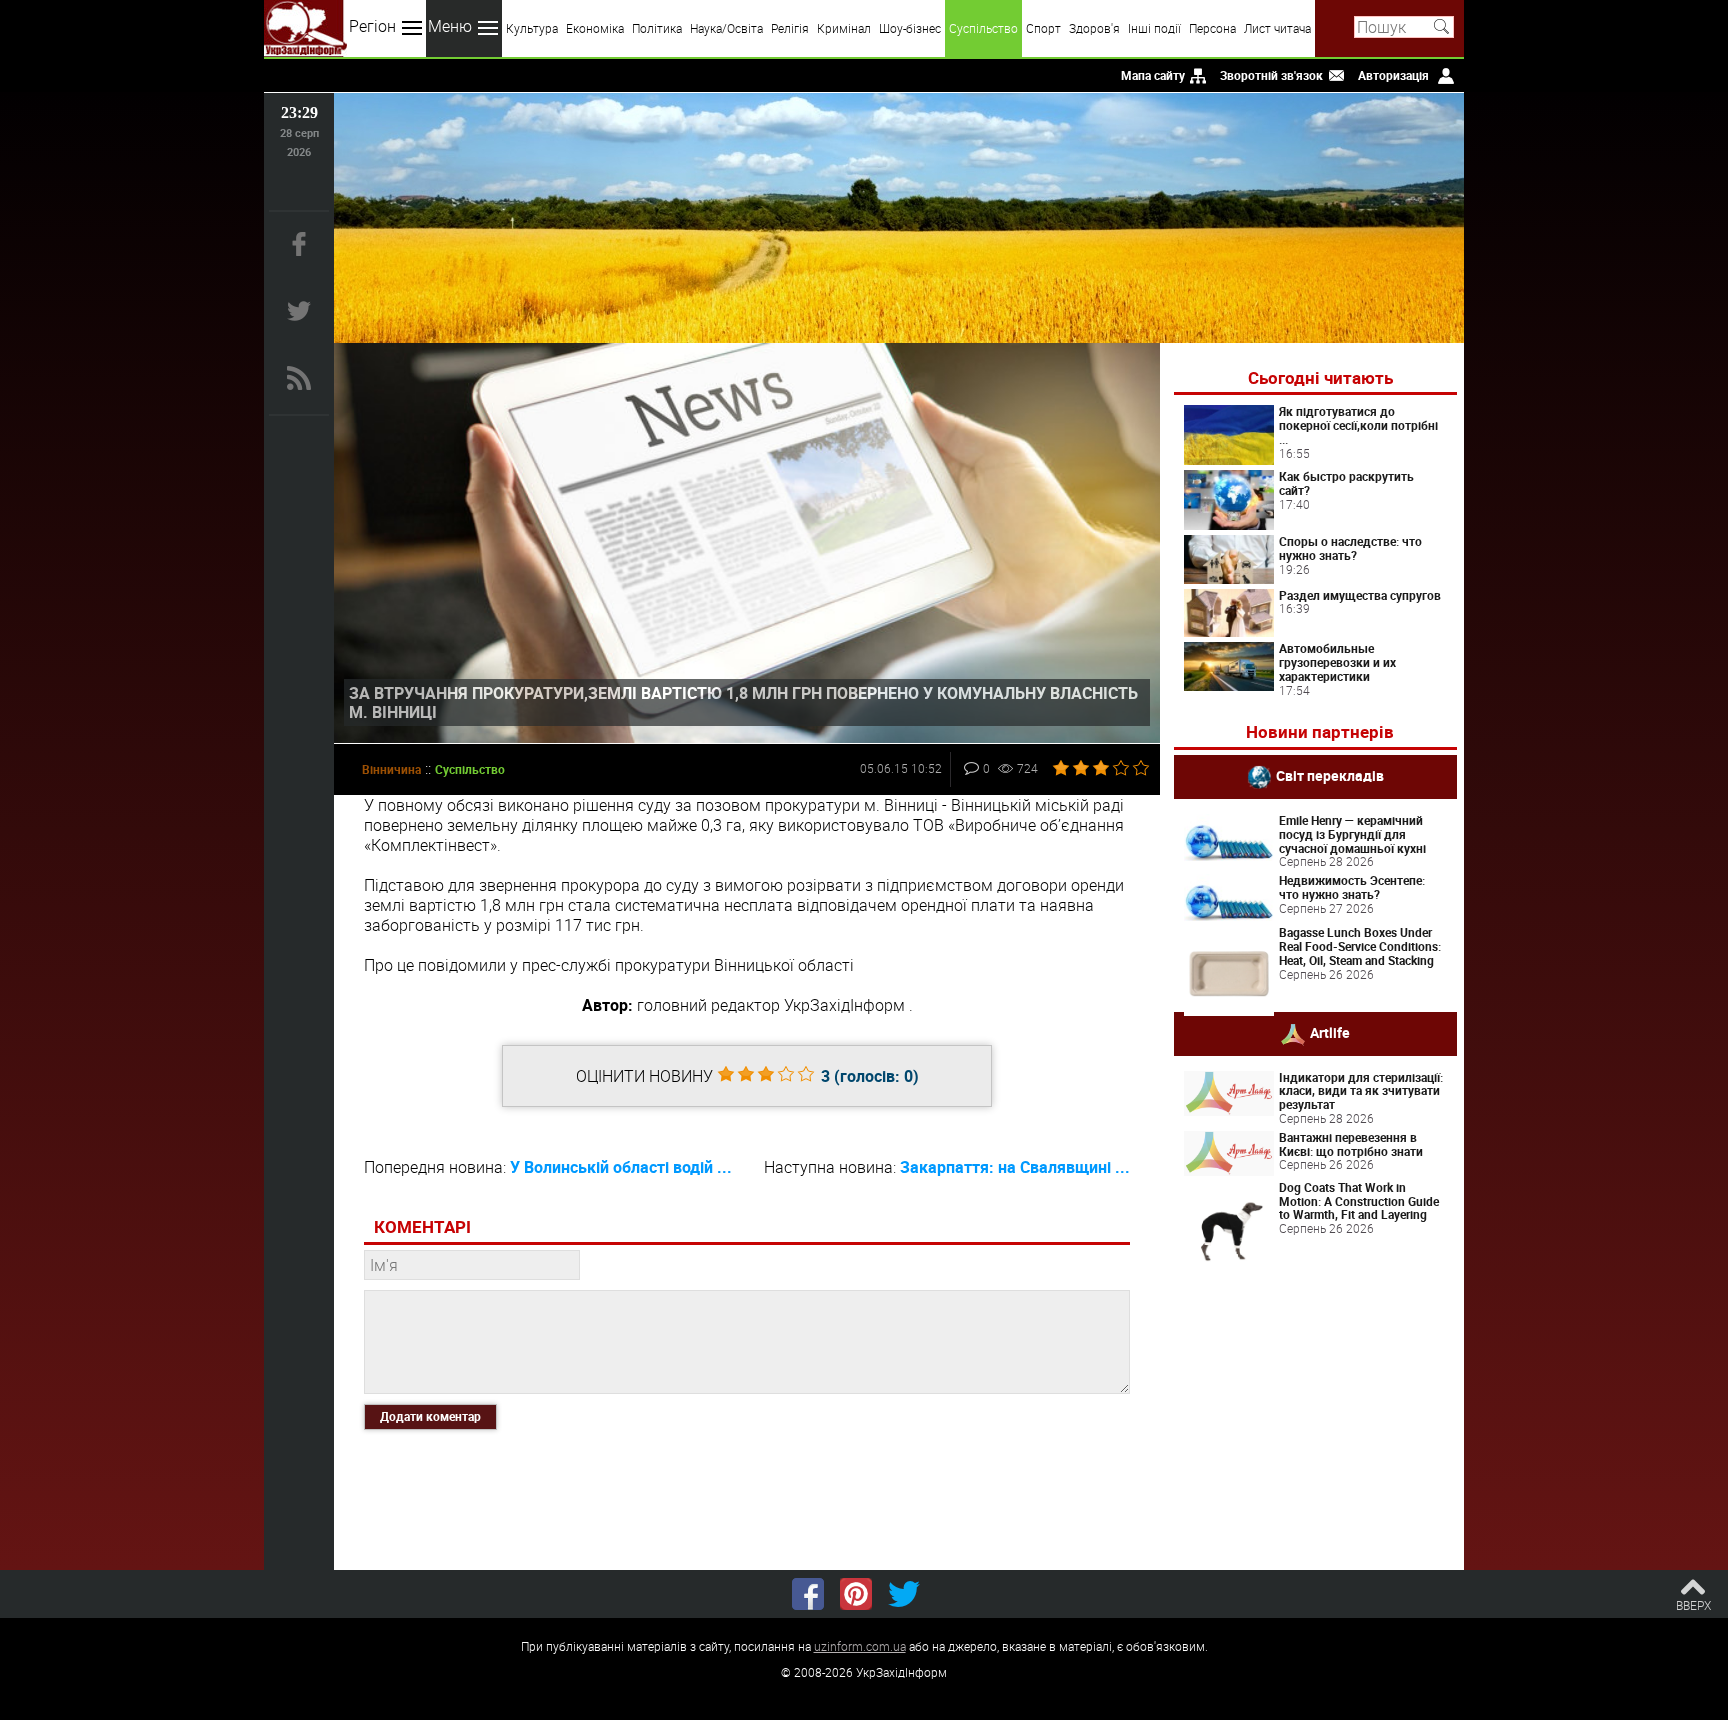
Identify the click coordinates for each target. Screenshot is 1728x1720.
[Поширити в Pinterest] (856, 1594)
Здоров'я (1094, 28)
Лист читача (1277, 28)
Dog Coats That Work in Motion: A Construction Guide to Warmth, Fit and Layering (1359, 1201)
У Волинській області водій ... (621, 1167)
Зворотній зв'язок (1271, 75)
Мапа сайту (1153, 75)
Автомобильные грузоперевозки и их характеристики (1337, 662)
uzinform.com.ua (860, 1646)
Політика (657, 28)
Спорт (1043, 28)
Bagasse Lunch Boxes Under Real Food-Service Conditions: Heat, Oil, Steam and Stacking (1360, 946)
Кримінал (844, 28)
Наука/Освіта (726, 28)
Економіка (595, 28)
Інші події (1154, 28)
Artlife (1330, 1031)
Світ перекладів (1330, 775)
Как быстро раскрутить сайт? (1346, 483)
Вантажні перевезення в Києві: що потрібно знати (1351, 1144)
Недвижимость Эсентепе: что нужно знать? (1352, 887)
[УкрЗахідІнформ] (305, 28)
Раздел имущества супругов (1360, 595)
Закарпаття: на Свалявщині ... (1015, 1167)
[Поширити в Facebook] (808, 1594)
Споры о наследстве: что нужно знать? (1350, 548)
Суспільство (983, 28)
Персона (1212, 28)
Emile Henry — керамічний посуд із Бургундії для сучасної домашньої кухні (1352, 834)
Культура (532, 28)
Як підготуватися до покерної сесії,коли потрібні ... (1358, 425)
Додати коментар (430, 1416)
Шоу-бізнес (910, 28)
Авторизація (1393, 75)
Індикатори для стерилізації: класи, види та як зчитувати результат (1361, 1091)
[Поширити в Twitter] (904, 1594)
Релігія (790, 28)
